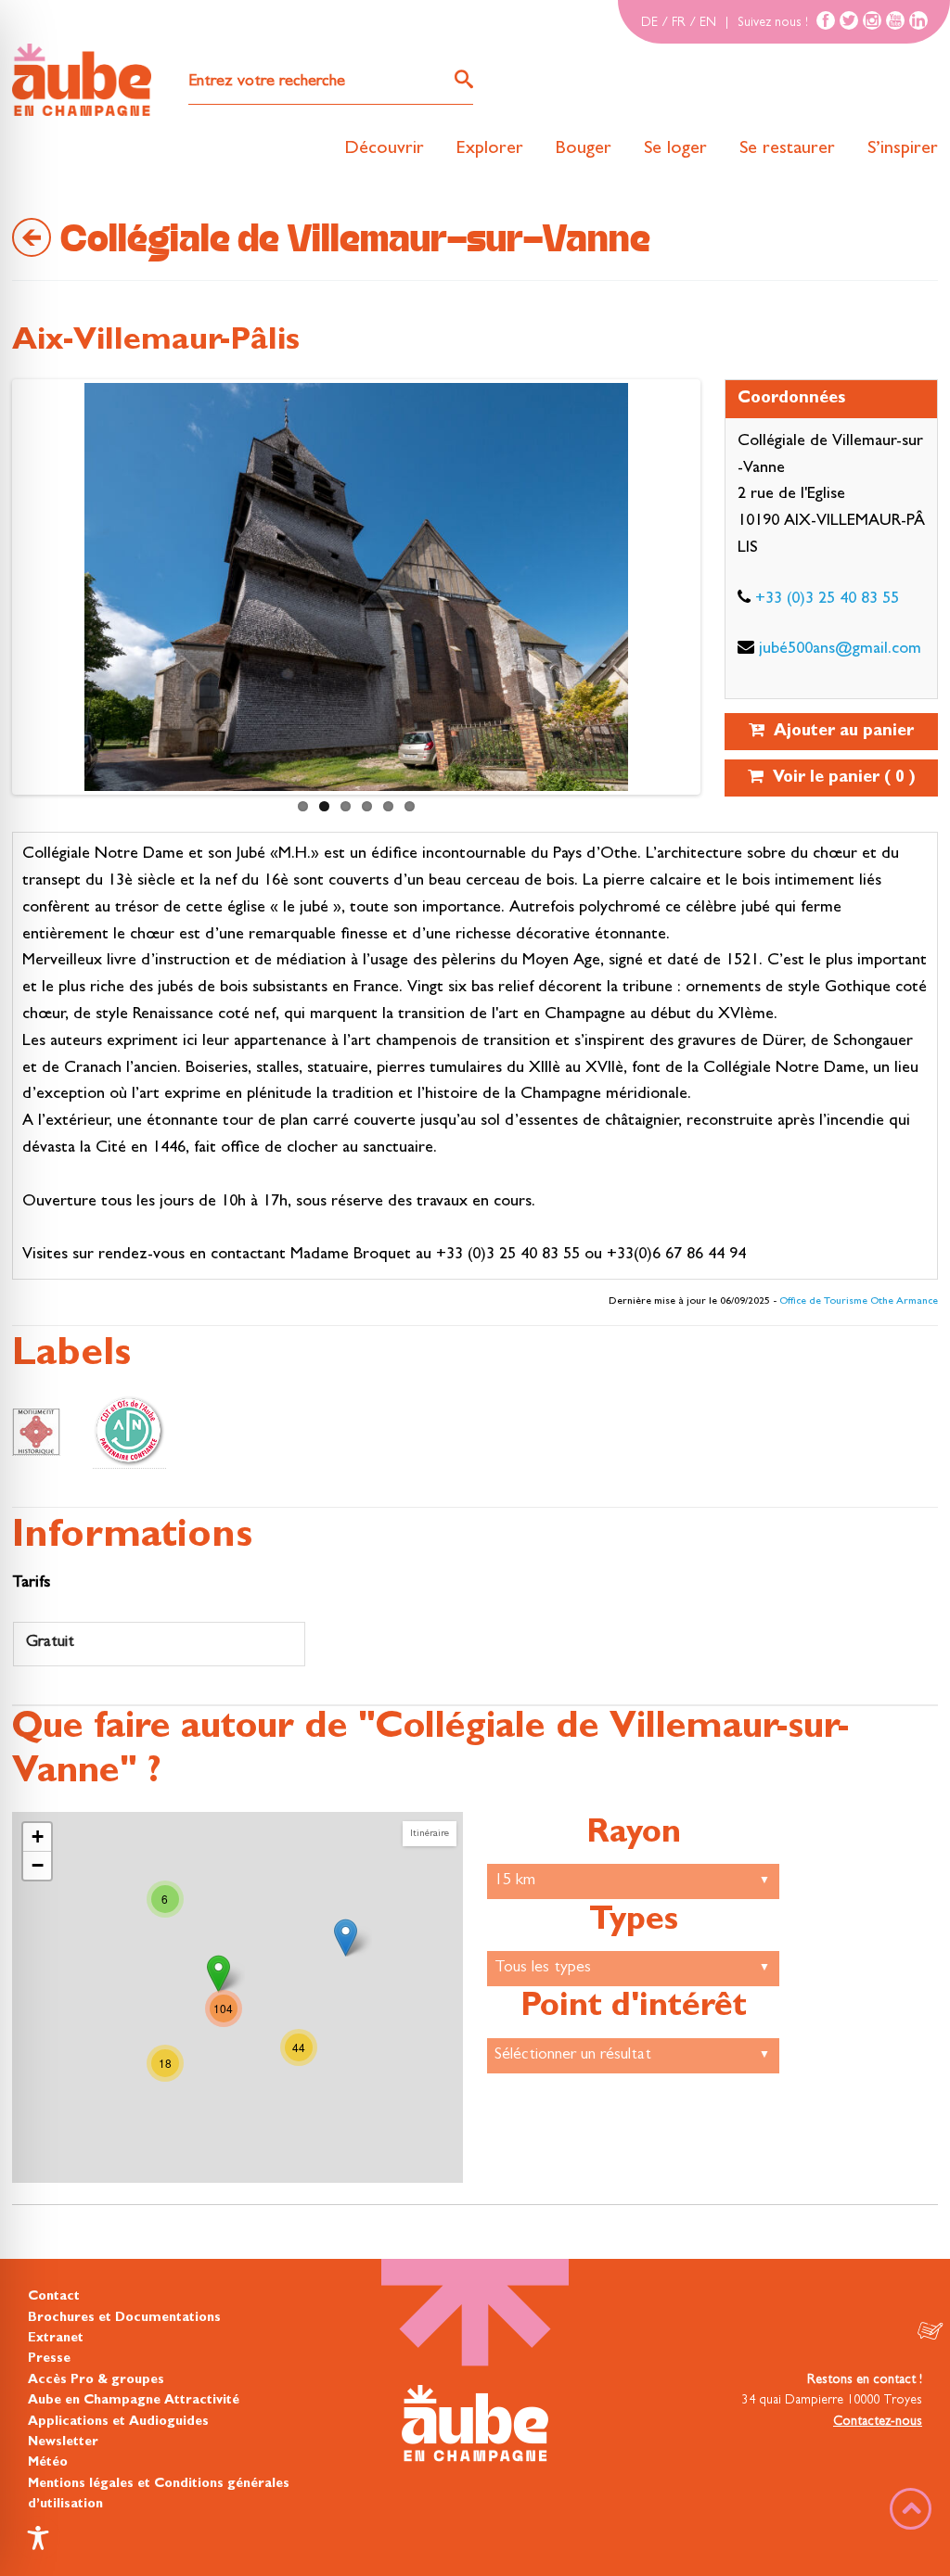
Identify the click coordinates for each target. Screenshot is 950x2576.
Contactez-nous (878, 2422)
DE (649, 23)
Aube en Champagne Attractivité (134, 2401)
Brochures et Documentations (124, 2318)
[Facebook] (826, 20)
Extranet (56, 2339)
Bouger (584, 149)
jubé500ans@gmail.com (840, 650)
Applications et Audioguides (118, 2422)
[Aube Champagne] (82, 81)
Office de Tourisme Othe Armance (859, 1302)
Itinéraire (430, 1834)
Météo (48, 2463)
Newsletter (63, 2442)
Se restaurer (787, 149)
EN (708, 23)
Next (34, 592)
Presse (49, 2359)
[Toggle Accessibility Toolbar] (38, 2538)
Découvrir (384, 149)
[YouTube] (895, 20)
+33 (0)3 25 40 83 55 (827, 600)
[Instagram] (872, 20)
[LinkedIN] (918, 20)
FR (679, 23)
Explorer (490, 149)
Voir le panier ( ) (840, 779)
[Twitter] (849, 20)
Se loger (675, 149)
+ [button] (38, 1836)
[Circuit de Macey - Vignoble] (346, 1938)
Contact (54, 2297)
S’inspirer (903, 149)
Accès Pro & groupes (96, 2380)
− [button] (38, 1865)
